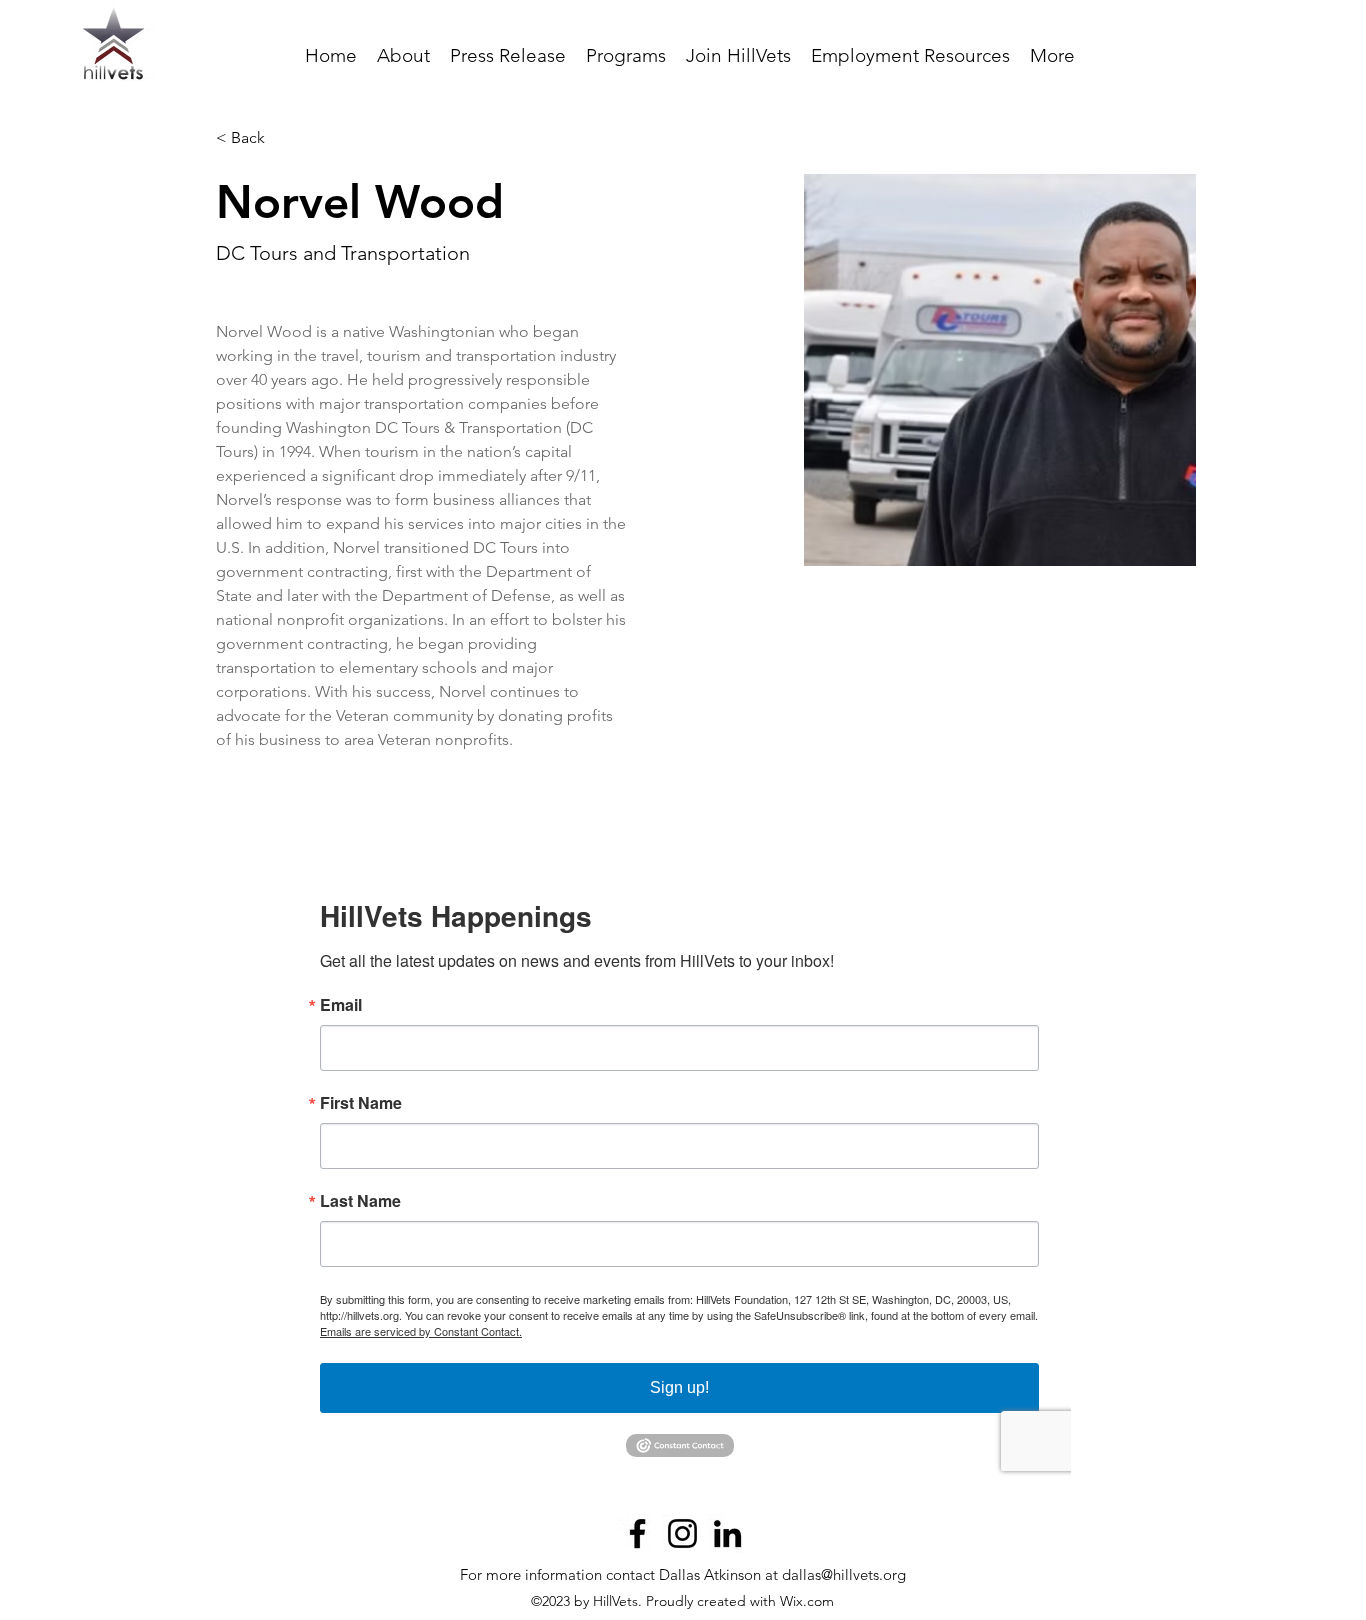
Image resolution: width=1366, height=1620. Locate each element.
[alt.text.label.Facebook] (637, 1533)
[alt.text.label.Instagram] (682, 1533)
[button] (626, 56)
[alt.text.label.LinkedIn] (727, 1533)
